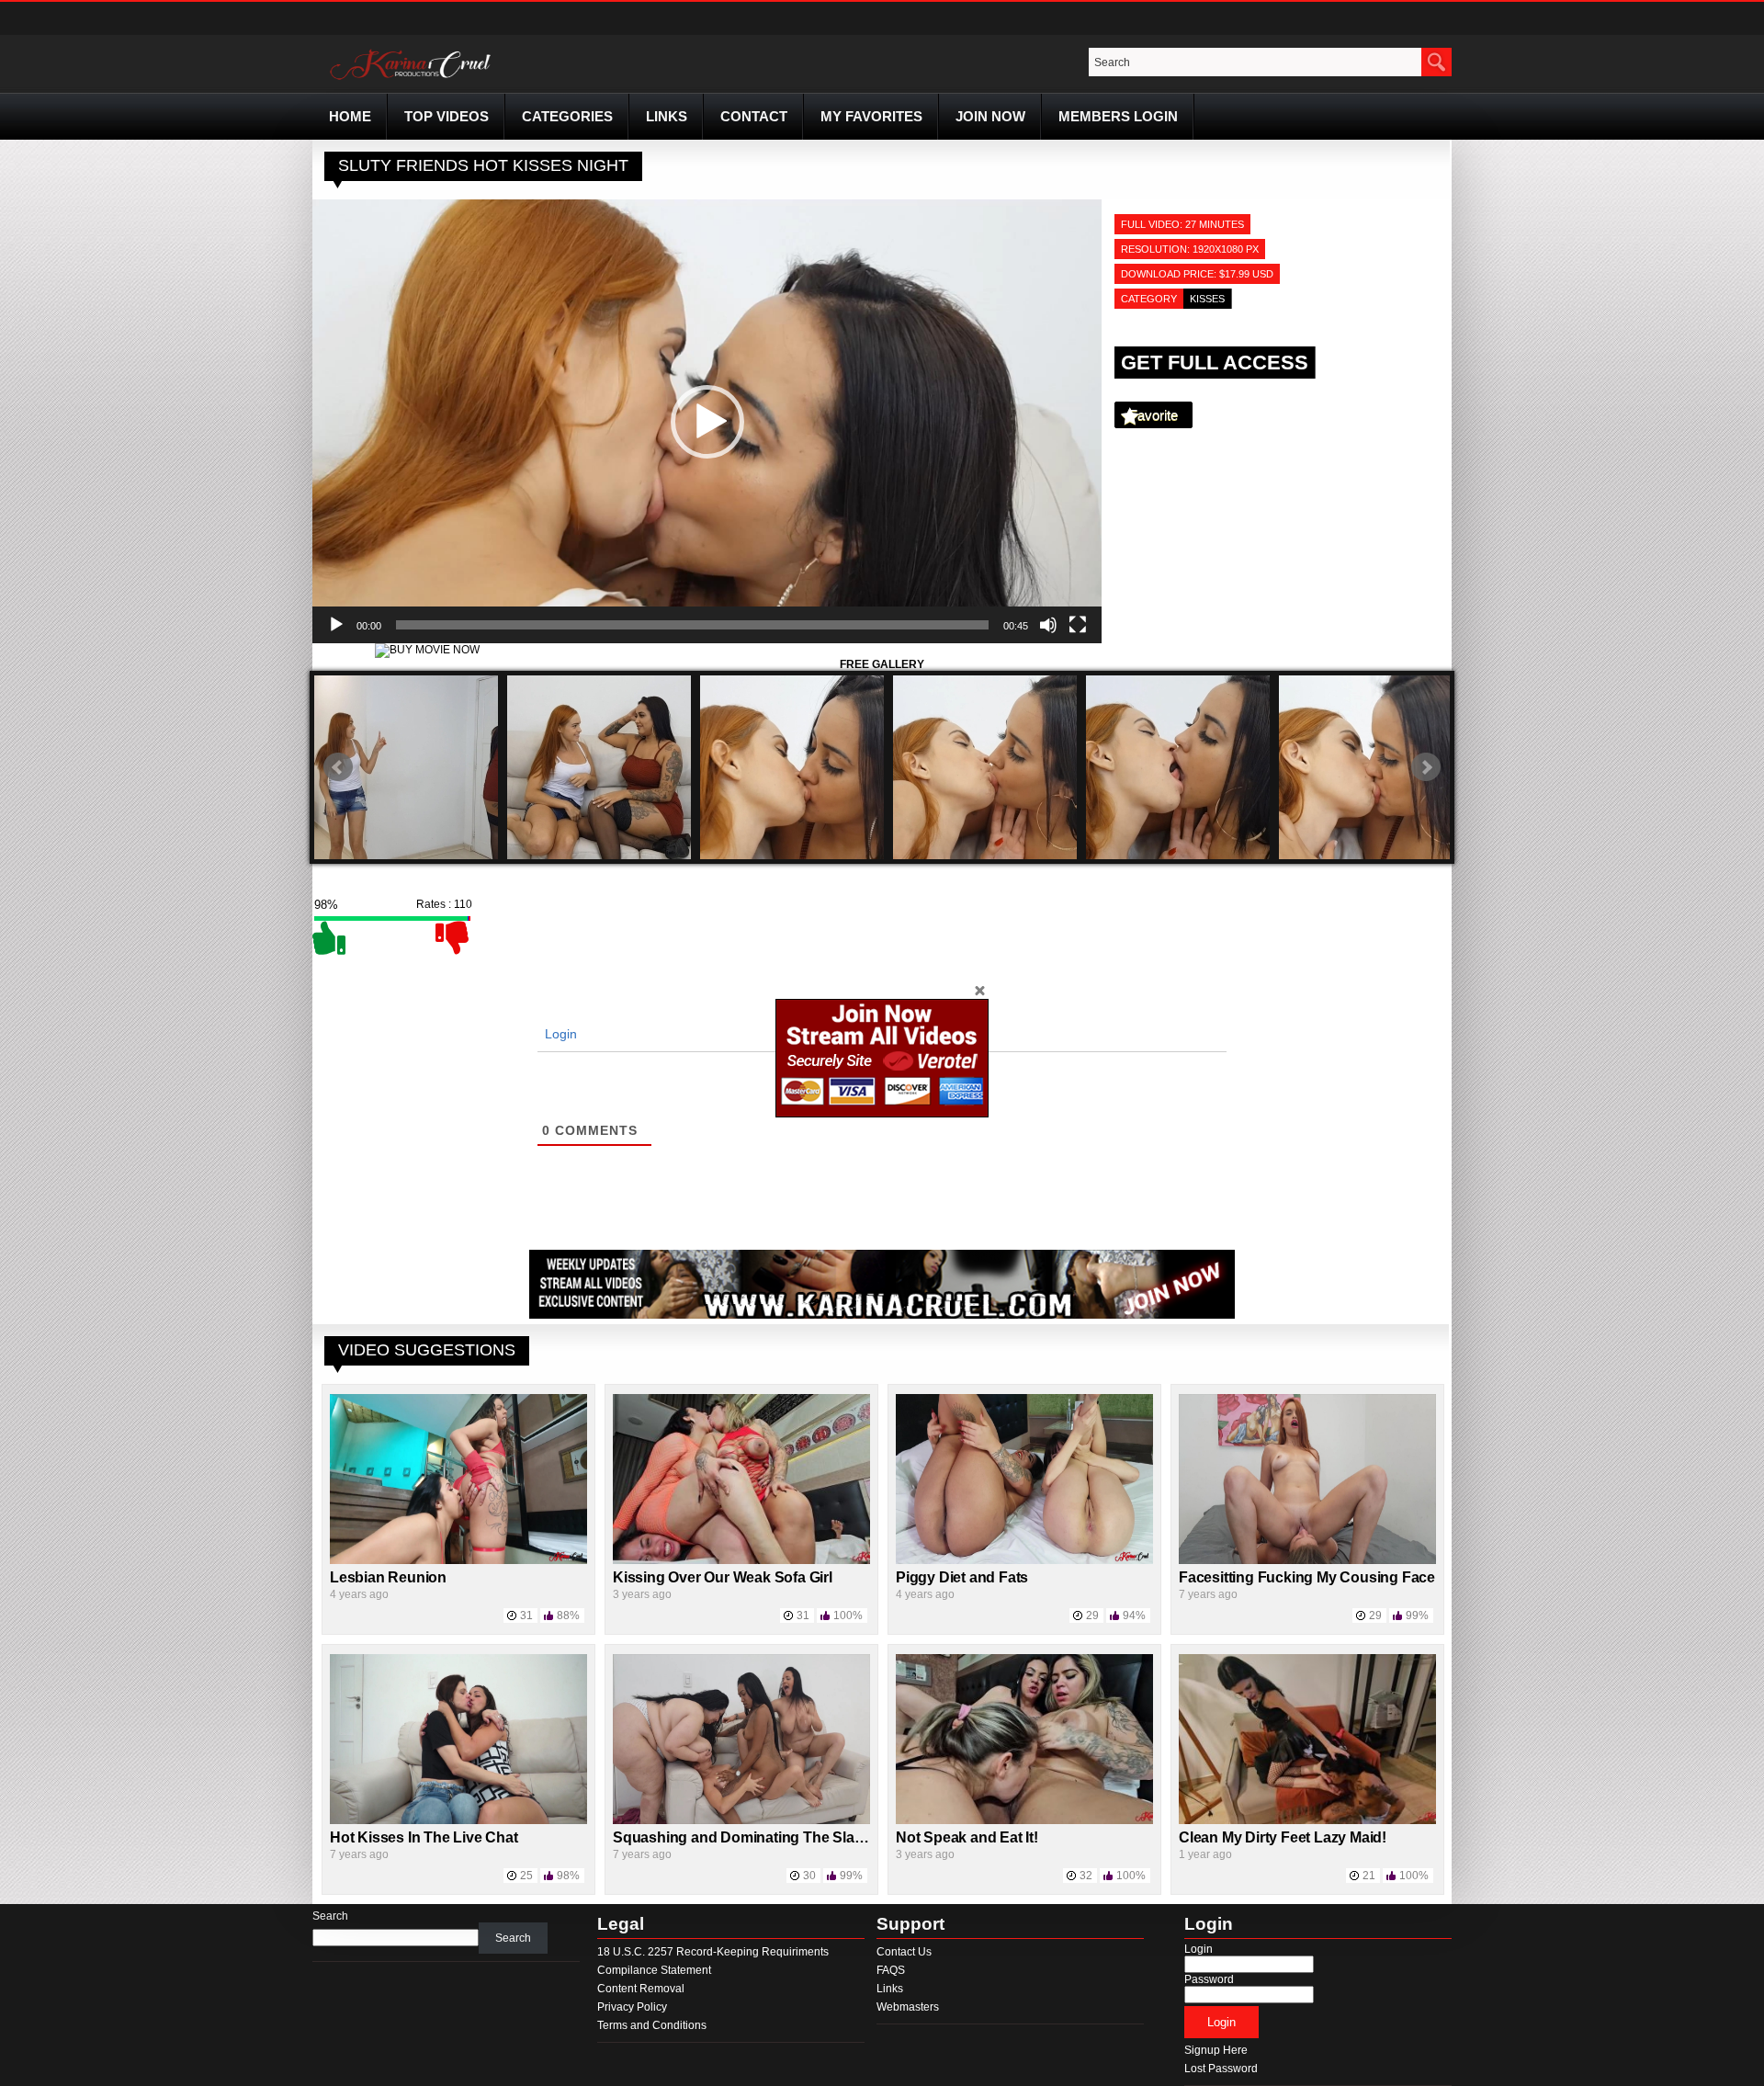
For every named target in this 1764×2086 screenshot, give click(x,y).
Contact (754, 116)
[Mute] (1048, 625)
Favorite (1153, 415)
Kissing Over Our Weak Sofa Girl (723, 1577)
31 (526, 1616)
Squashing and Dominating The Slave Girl (755, 1837)
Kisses (1207, 299)
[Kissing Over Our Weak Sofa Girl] (741, 1560)
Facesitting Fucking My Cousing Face (1307, 1577)
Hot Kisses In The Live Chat (424, 1837)
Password (1209, 1979)
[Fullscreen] (1078, 625)
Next (1426, 767)
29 (1092, 1616)
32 (1086, 1876)
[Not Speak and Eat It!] (1024, 1820)
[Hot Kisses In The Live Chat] (458, 1820)
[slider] (692, 625)
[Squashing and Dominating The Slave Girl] (741, 1820)
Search (330, 1916)
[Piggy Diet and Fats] (1024, 1560)
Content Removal (641, 1989)
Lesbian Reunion (388, 1577)
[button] (707, 422)
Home (350, 116)
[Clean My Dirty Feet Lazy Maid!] (1307, 1820)
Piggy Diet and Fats (962, 1577)
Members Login (1118, 116)
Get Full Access (1215, 363)
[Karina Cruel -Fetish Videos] (413, 80)
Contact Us (904, 1952)
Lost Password (1221, 2069)
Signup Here (1216, 2050)
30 (809, 1876)
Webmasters (908, 2007)
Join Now (990, 116)
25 (526, 1876)
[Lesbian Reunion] (458, 1560)
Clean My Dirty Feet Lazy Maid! (1283, 1837)
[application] (707, 421)
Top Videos (447, 116)
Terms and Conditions (652, 2025)
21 (1369, 1876)
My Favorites (871, 116)
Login (559, 1034)
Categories (567, 116)
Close (979, 990)
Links (667, 116)
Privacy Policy (632, 2007)
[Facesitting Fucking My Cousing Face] (1307, 1560)
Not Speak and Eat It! (967, 1837)
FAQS (891, 1970)
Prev (338, 767)
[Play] (336, 625)
